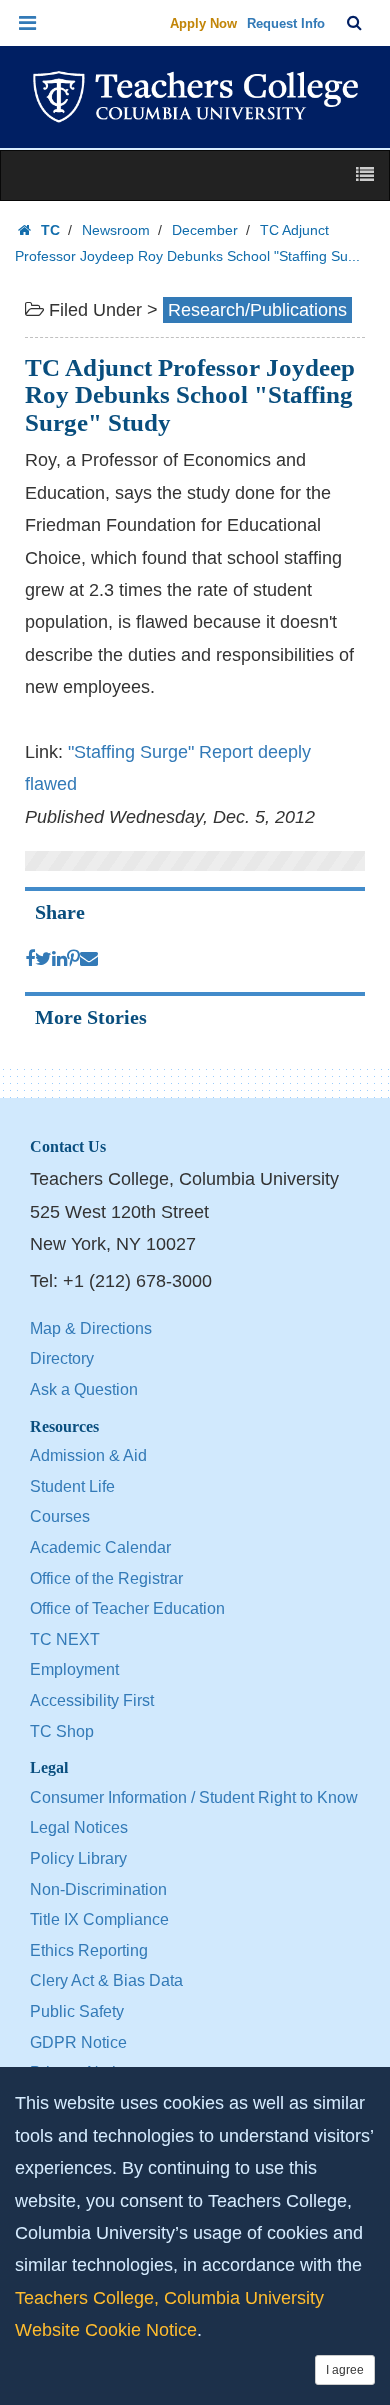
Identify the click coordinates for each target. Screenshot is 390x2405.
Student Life (72, 1486)
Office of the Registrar (106, 1578)
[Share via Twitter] (43, 959)
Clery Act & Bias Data (106, 1980)
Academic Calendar (100, 1547)
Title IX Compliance (99, 1919)
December (205, 230)
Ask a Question (84, 1389)
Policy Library (78, 1858)
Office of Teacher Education (127, 1608)
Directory (62, 1358)
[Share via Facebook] (30, 959)
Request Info (286, 23)
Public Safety (77, 2011)
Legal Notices (79, 1827)
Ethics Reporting (89, 1950)
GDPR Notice (78, 2042)
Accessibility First (92, 1700)
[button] (28, 23)
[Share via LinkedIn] (59, 959)
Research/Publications (257, 310)
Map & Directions (91, 1328)
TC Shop (62, 1731)
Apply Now (203, 23)
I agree (345, 2370)
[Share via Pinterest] (73, 959)
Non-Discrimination (98, 1889)
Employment (74, 1669)
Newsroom (116, 230)
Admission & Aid (88, 1455)
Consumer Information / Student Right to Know (194, 1797)
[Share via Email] (89, 959)
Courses (60, 1516)
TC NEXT (65, 1639)
